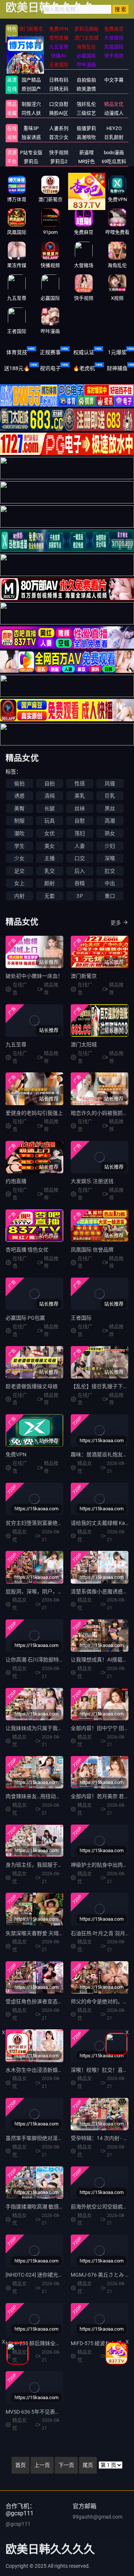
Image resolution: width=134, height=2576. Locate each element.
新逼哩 (87, 152)
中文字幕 (114, 80)
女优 (50, 833)
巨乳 (110, 796)
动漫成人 (114, 113)
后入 (80, 871)
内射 (19, 896)
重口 (110, 896)
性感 (80, 783)
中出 (110, 883)
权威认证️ (84, 352)
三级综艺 (86, 113)
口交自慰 (59, 104)
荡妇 (80, 833)
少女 (19, 858)
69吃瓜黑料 (114, 161)
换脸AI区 (59, 113)
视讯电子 (50, 368)
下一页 (66, 2465)
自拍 (50, 783)
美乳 (80, 796)
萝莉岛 (31, 161)
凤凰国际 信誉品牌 (92, 1250)
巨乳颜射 (114, 137)
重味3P (31, 128)
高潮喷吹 (86, 137)
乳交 (50, 871)
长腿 (50, 808)
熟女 (110, 833)
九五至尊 (16, 1044)
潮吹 (19, 833)
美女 (50, 846)
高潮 (110, 821)
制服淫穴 (31, 104)
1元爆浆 (117, 352)
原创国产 (31, 89)
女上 (19, 883)
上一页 (42, 2465)
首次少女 (59, 137)
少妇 (110, 846)
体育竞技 (17, 352)
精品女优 (114, 104)
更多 (116, 923)
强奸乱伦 (86, 104)
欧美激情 (86, 89)
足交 (19, 871)
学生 (19, 846)
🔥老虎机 (84, 368)
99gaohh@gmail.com (98, 2517)
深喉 (110, 858)
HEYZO (114, 128)
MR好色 (87, 161)
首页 (20, 2465)
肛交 (110, 871)
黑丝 (110, 808)
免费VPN (16, 1454)
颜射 (50, 883)
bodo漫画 (114, 152)
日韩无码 (59, 89)
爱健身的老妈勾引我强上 (34, 1113)
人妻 (80, 846)
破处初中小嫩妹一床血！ (34, 976)
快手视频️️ (59, 152)
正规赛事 (50, 352)
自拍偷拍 (86, 80)
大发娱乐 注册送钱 (92, 1181)
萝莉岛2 (59, 161)
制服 (19, 821)
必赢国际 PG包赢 (25, 1318)
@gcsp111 (18, 2524)
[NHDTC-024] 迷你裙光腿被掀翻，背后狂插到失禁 (63, 2275)
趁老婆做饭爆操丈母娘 (32, 1386)
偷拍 (19, 783)
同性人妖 (31, 113)
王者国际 (81, 1318)
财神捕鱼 (117, 368)
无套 (50, 896)
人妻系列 (59, 128)
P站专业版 (31, 152)
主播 (50, 858)
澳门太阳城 (84, 1044)
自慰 (80, 821)
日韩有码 (59, 80)
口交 (80, 858)
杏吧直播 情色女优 (27, 1250)
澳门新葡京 (84, 976)
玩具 (50, 821)
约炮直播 (16, 1181)
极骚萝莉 (86, 128)
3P (79, 896)
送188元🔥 (17, 368)
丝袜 (80, 808)
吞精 (80, 883)
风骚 (110, 783)
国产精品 (31, 80)
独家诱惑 (31, 137)
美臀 (19, 808)
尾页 (88, 2465)
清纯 (50, 796)
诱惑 (19, 796)
